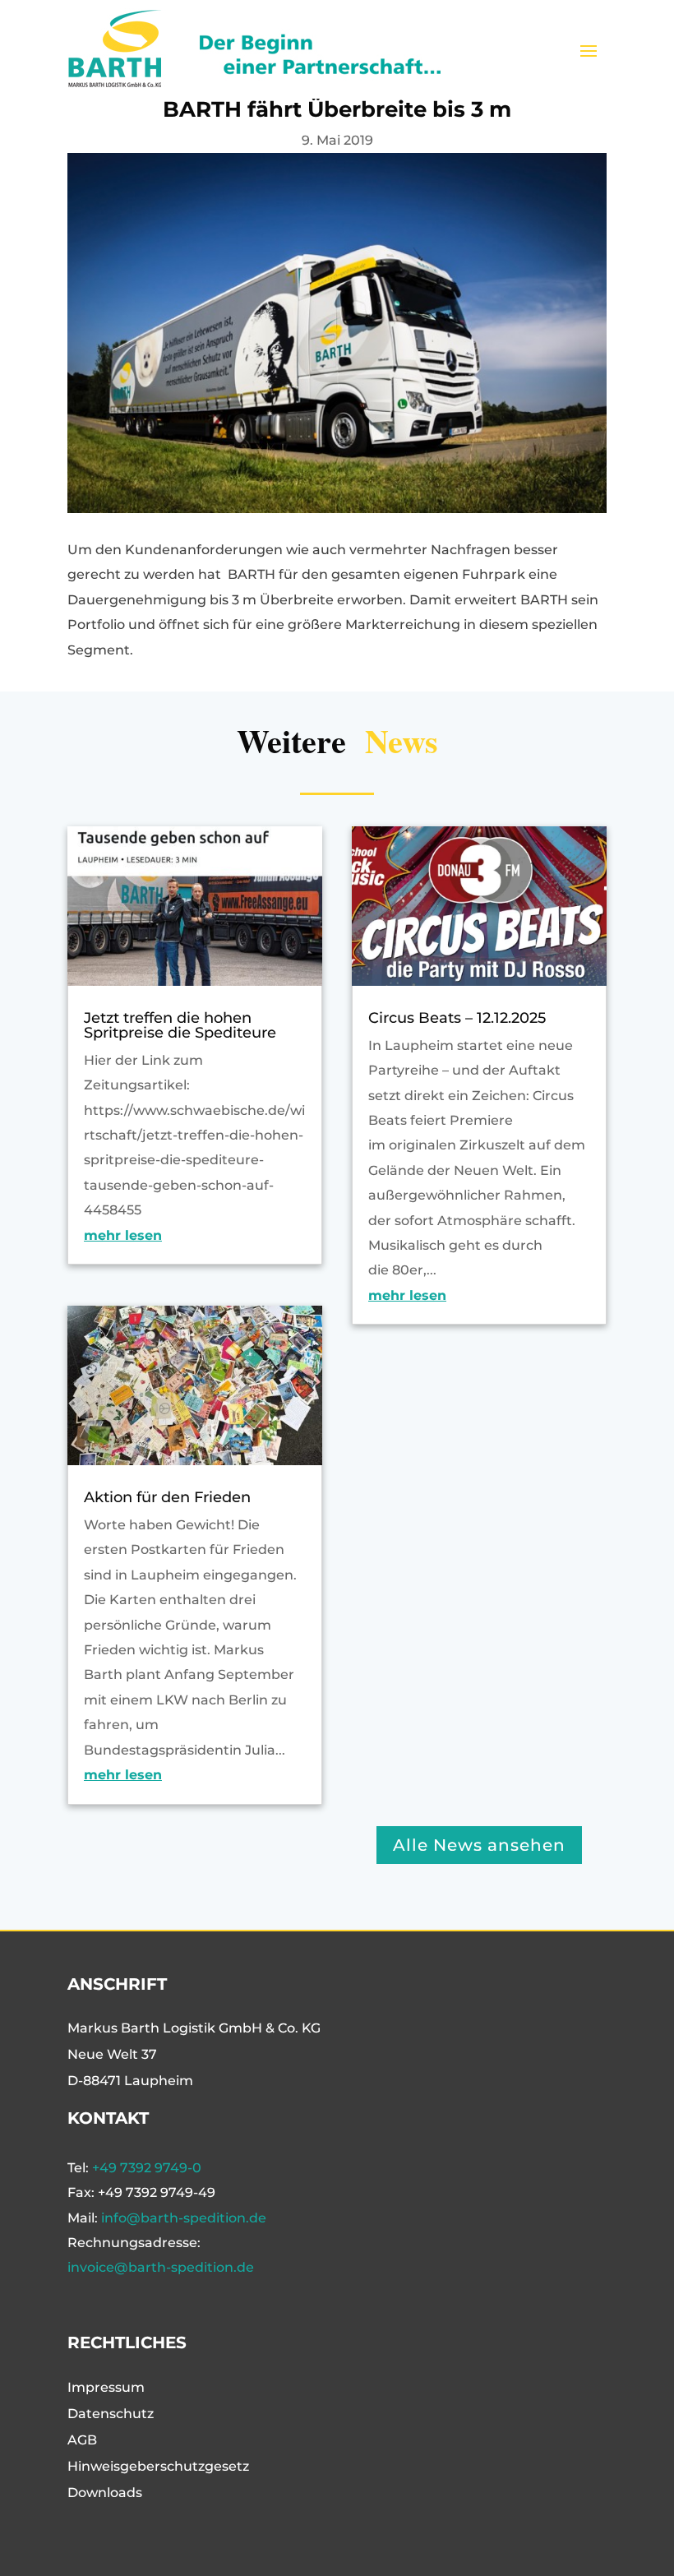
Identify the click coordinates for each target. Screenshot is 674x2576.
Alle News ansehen (479, 1845)
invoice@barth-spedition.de (161, 2267)
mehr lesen (123, 1235)
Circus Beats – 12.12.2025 (457, 1018)
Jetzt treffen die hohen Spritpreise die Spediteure (180, 1025)
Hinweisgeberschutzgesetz (158, 2466)
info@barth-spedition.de (184, 2218)
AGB (82, 2440)
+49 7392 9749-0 (147, 2168)
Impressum (106, 2387)
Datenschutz (111, 2414)
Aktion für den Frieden (167, 1497)
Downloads (105, 2493)
